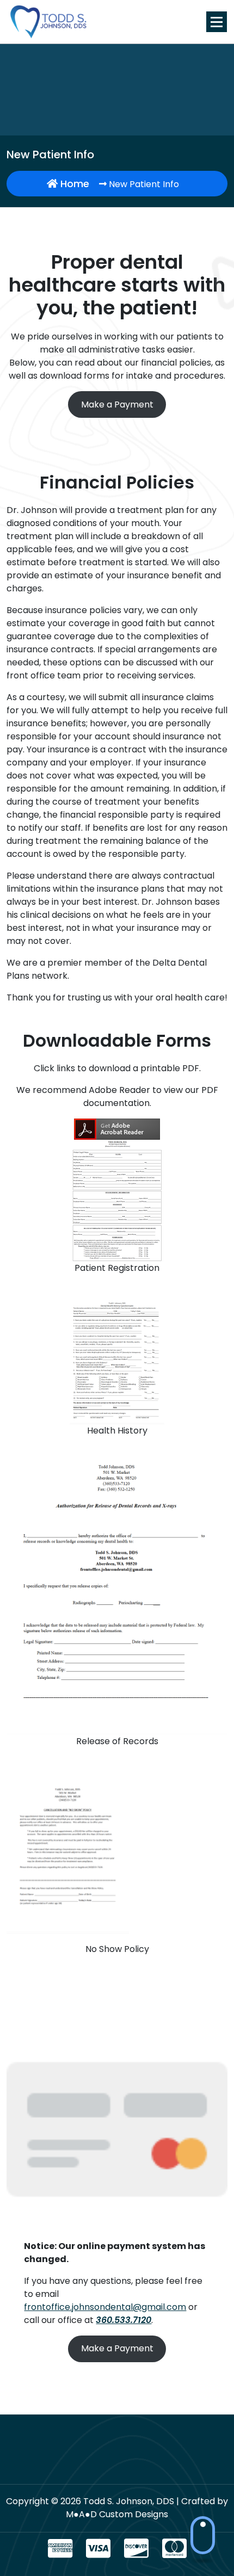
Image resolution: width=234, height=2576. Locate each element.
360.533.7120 (124, 2320)
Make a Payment (117, 404)
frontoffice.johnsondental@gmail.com (105, 2307)
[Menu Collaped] (217, 22)
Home (73, 184)
